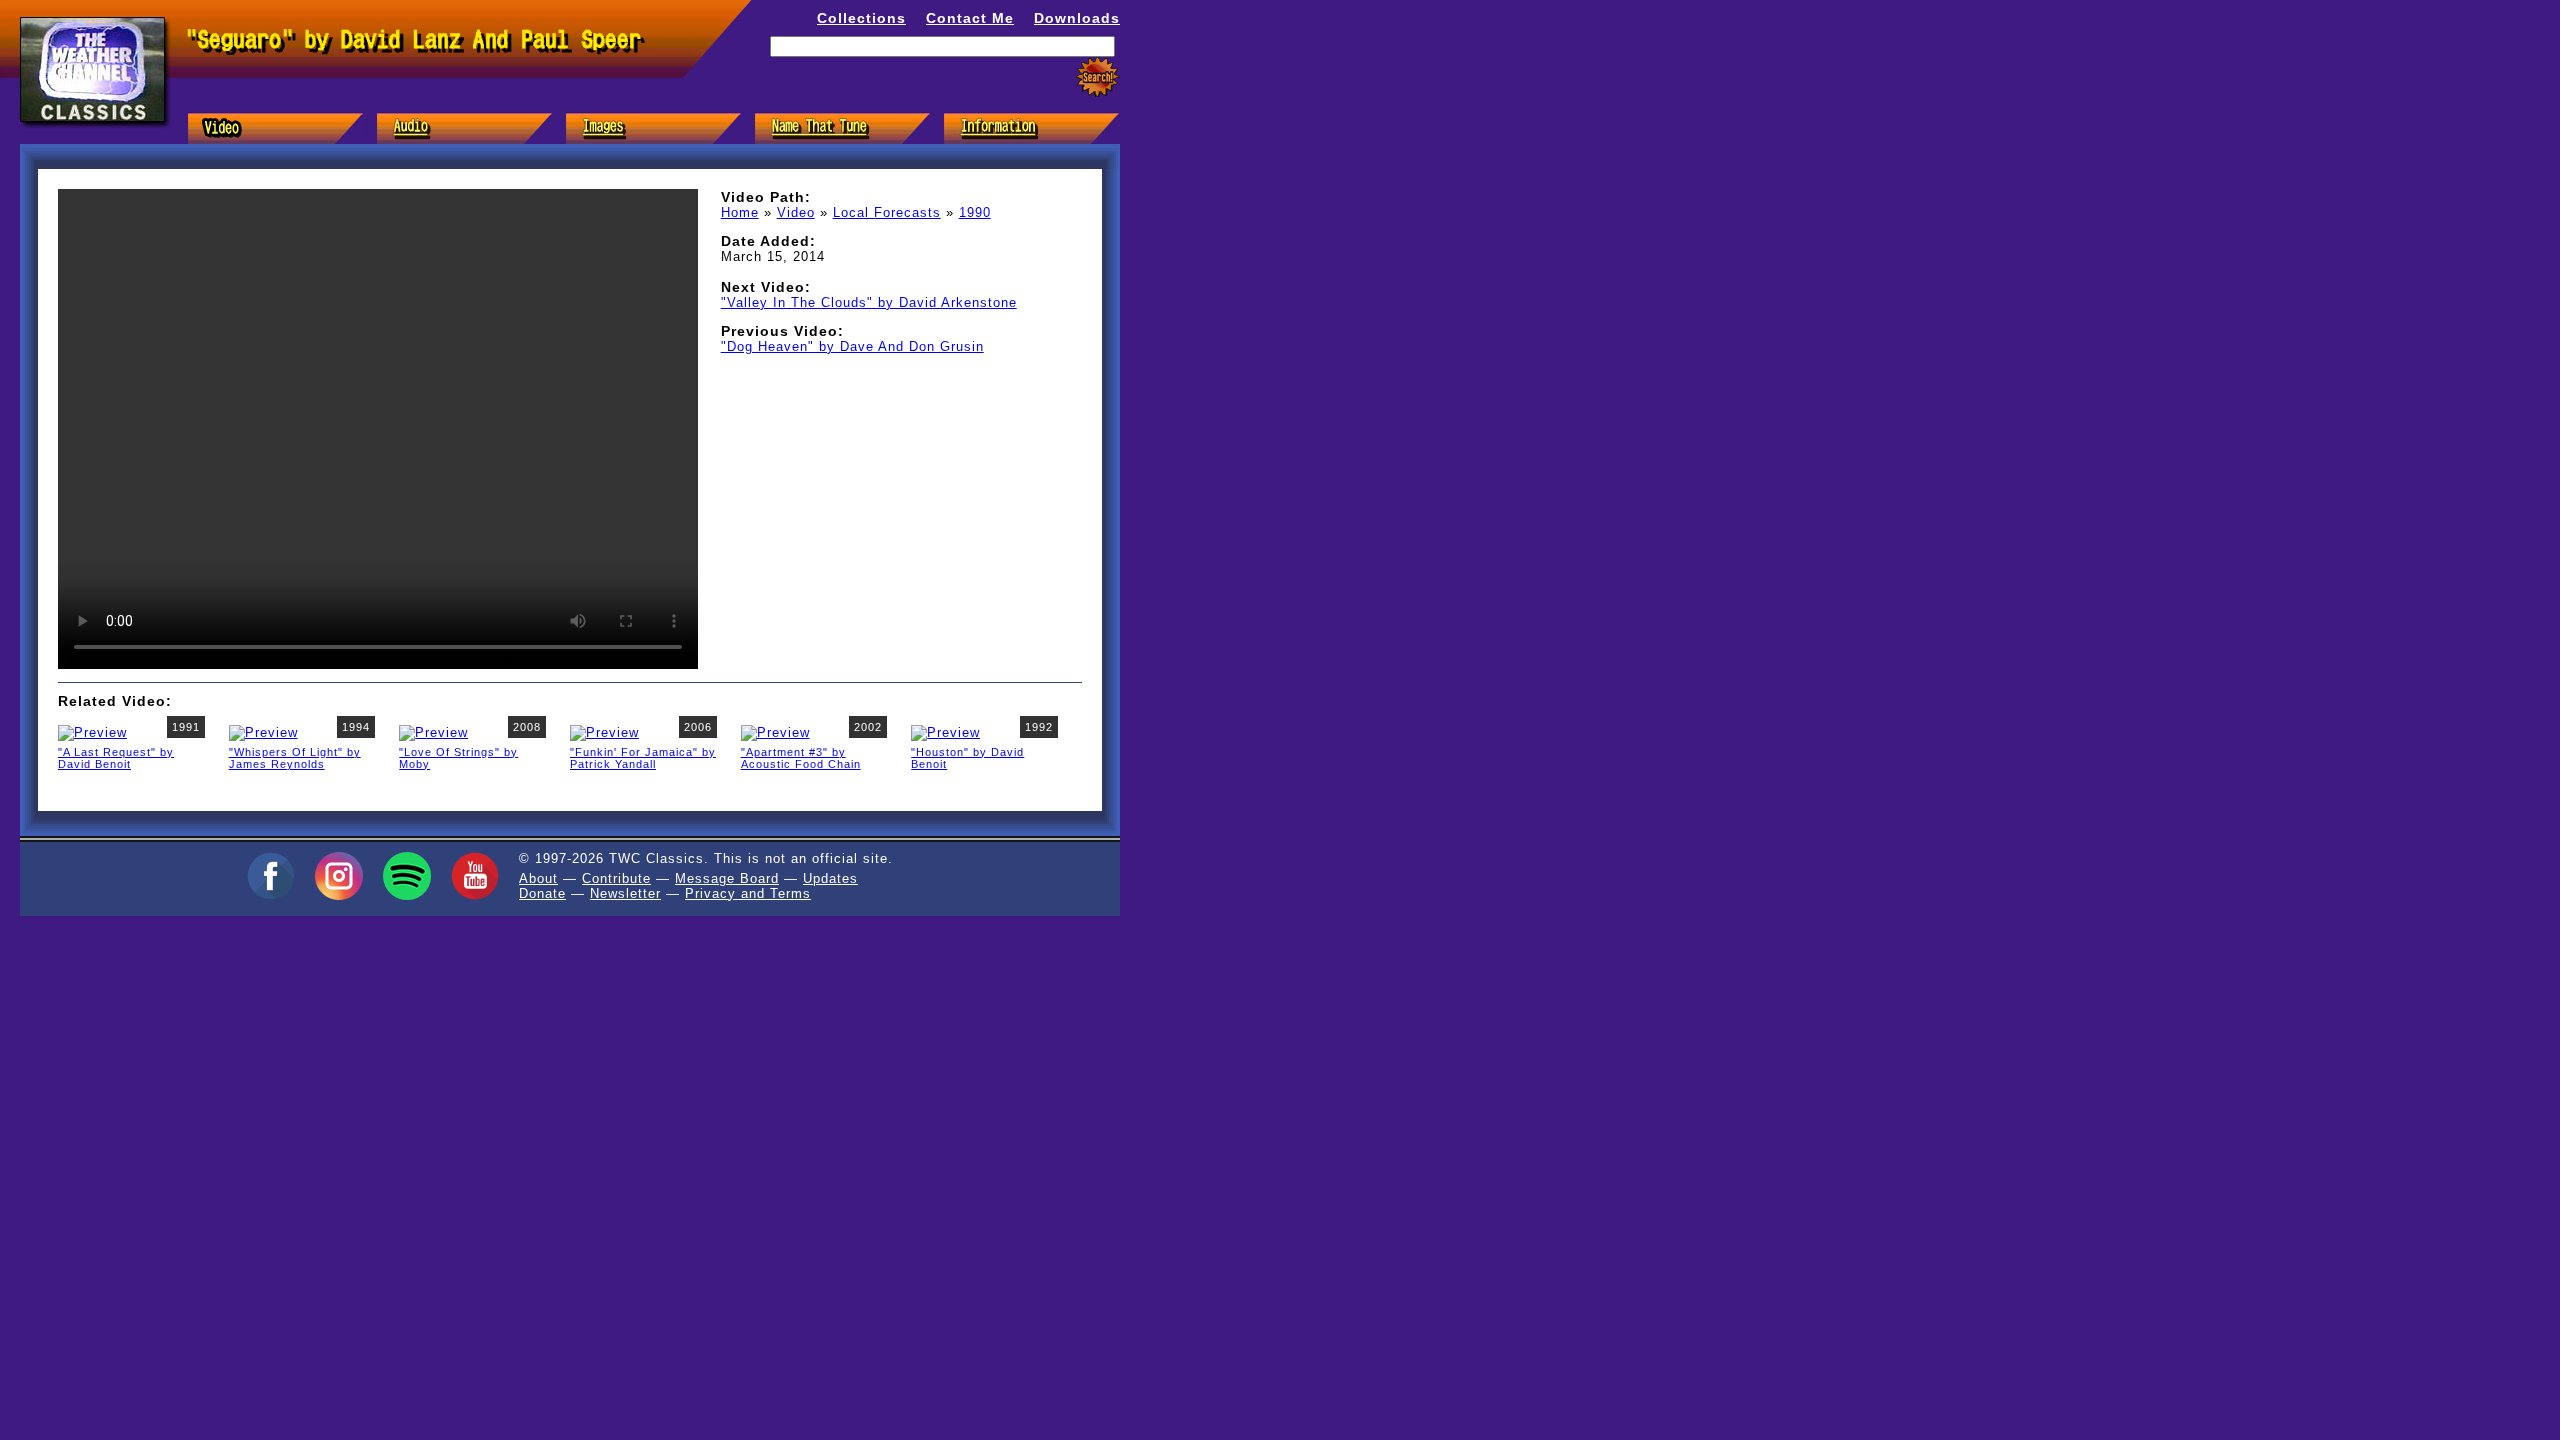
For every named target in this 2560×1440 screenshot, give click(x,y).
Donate (542, 893)
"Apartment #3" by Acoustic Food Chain (801, 758)
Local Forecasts (887, 212)
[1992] (945, 731)
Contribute (616, 878)
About (538, 878)
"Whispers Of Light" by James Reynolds (295, 758)
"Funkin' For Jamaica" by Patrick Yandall (643, 758)
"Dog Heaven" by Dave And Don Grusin (852, 346)
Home (740, 212)
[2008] (433, 731)
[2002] (775, 731)
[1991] (92, 731)
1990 (975, 212)
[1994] (263, 731)
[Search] (1098, 77)
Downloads (1077, 18)
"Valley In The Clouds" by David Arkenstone (869, 302)
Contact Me (970, 18)
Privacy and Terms (748, 893)
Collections (861, 18)
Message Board (727, 878)
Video (796, 212)
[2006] (604, 731)
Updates (830, 878)
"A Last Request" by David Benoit (116, 758)
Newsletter (625, 893)
